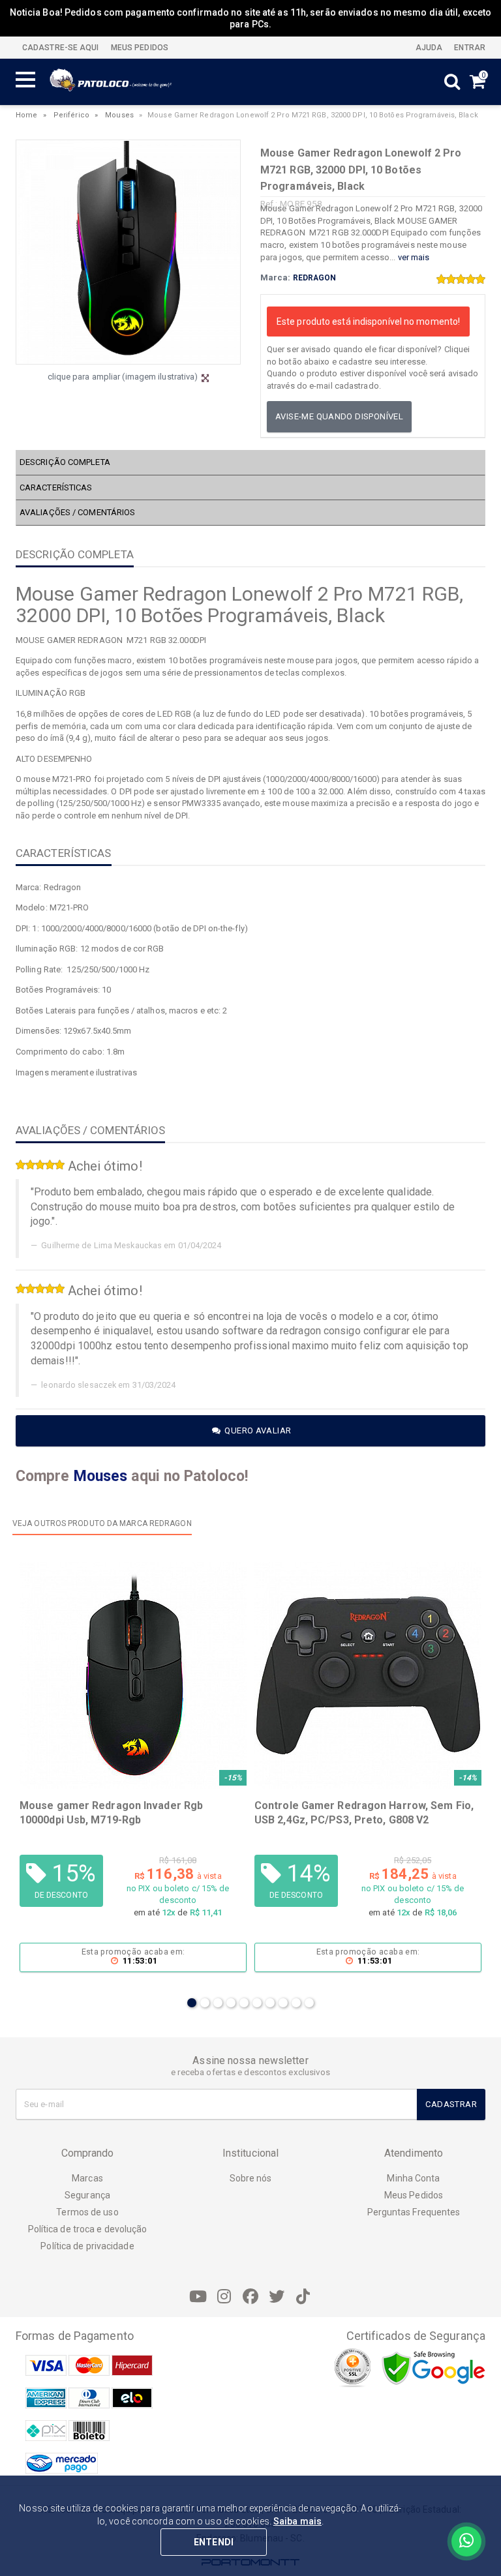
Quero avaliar (257, 1430)
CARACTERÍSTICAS (56, 487)
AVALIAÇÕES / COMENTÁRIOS (77, 512)
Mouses (119, 115)
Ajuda (428, 48)
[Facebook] (250, 2297)
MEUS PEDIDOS (139, 48)
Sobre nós (251, 2178)
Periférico (71, 115)
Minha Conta (413, 2178)
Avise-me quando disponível (339, 416)
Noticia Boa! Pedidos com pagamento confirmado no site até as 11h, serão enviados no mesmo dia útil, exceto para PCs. (251, 18)
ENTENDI (214, 2542)
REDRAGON (315, 278)
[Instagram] (224, 2297)
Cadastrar (451, 2104)
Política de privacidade (87, 2246)
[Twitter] (277, 2297)
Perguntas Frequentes (414, 2212)
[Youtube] (198, 2297)
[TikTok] (303, 2297)
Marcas (87, 2178)
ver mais (414, 257)
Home (26, 115)
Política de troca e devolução (88, 2229)
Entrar (469, 48)
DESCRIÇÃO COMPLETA (65, 462)
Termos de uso (87, 2212)
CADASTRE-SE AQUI (61, 48)
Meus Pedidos (414, 2195)
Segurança (87, 2195)
